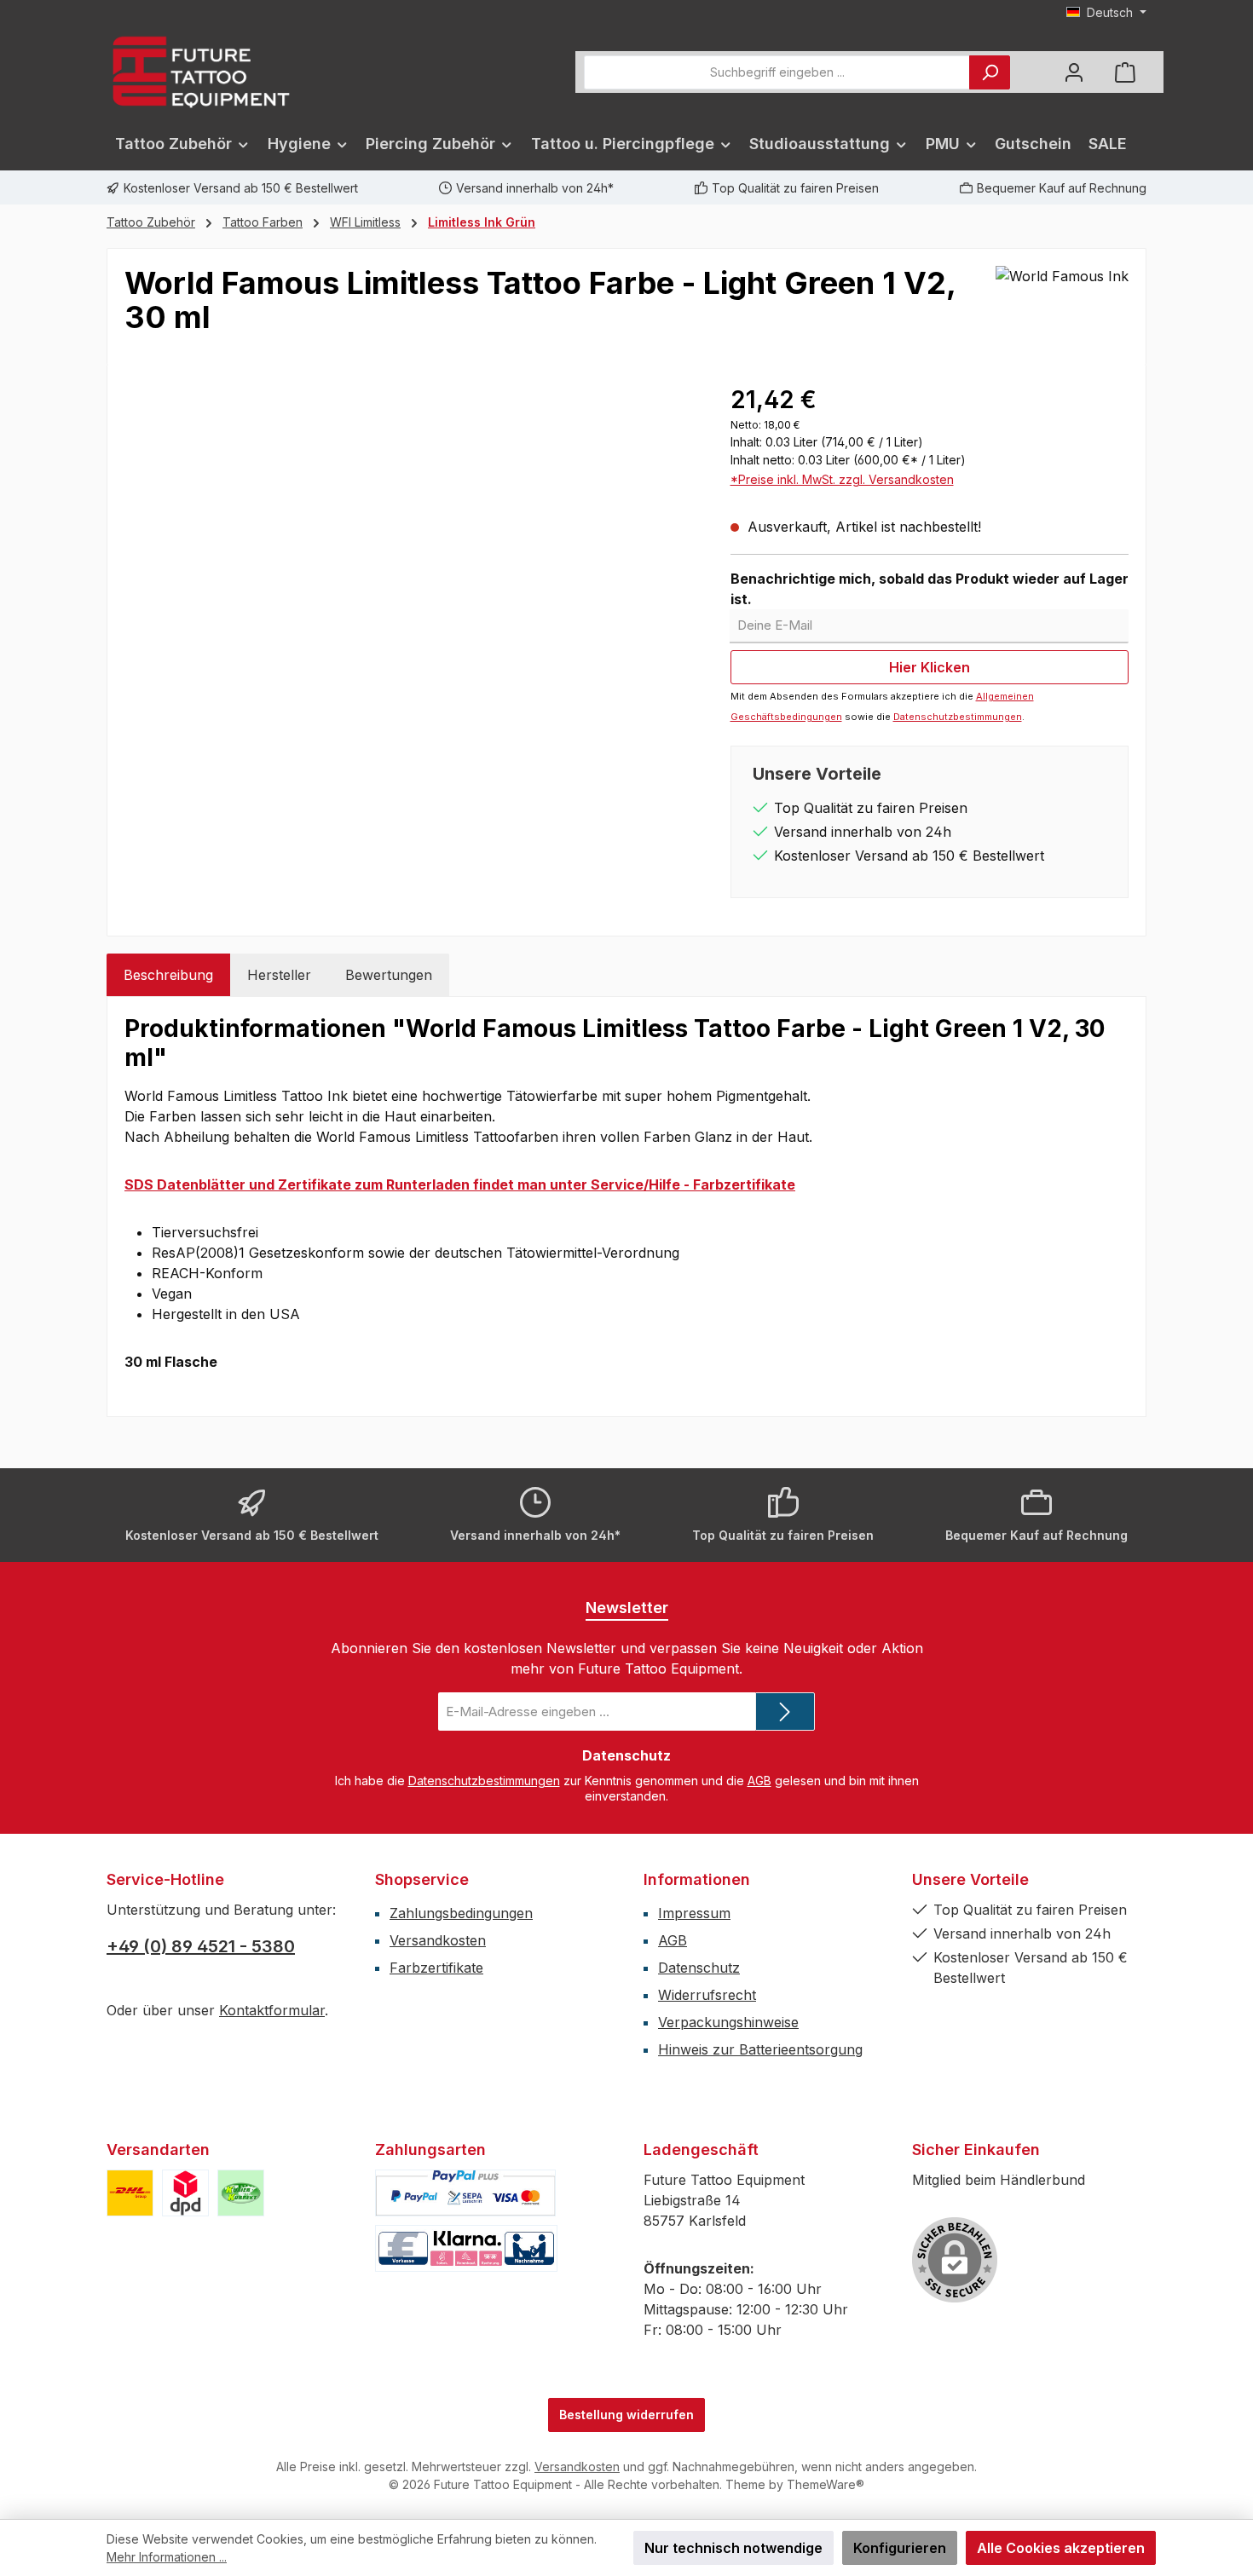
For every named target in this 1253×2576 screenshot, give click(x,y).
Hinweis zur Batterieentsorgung (760, 2049)
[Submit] (785, 1712)
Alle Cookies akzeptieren (1061, 2548)
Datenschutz (699, 1968)
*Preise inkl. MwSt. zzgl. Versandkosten (842, 479)
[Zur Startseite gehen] (200, 72)
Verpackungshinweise (728, 2022)
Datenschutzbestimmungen (958, 717)
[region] (410, 565)
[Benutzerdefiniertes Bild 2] (185, 2193)
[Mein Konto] (1074, 72)
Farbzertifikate (436, 1968)
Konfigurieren (900, 2548)
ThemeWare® (826, 2484)
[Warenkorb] (1125, 72)
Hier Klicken (930, 667)
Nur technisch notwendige (733, 2548)
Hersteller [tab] (279, 975)
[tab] (168, 975)
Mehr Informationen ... (167, 2557)
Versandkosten (438, 1940)
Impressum (694, 1913)
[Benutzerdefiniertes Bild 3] (241, 2193)
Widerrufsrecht (707, 1995)
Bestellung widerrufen (626, 2415)
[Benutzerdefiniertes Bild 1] (130, 2193)
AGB (759, 1781)
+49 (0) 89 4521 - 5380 (201, 1946)
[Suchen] (990, 72)
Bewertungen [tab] (389, 975)
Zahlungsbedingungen (461, 1913)
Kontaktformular (272, 2010)
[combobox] (777, 72)
